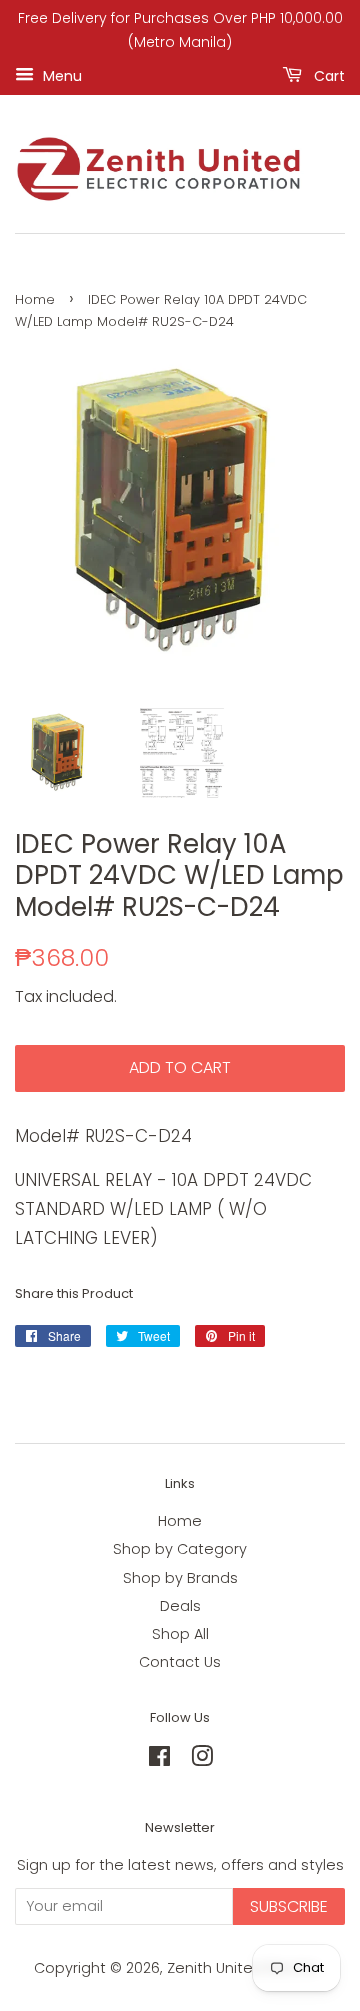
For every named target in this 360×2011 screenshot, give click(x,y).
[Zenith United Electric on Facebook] (159, 1760)
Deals (180, 1606)
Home (35, 299)
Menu (60, 75)
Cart (327, 75)
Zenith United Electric (245, 1968)
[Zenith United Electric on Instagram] (202, 1760)
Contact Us (180, 1662)
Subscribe (289, 1906)
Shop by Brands (180, 1578)
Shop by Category (180, 1549)
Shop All (180, 1634)
